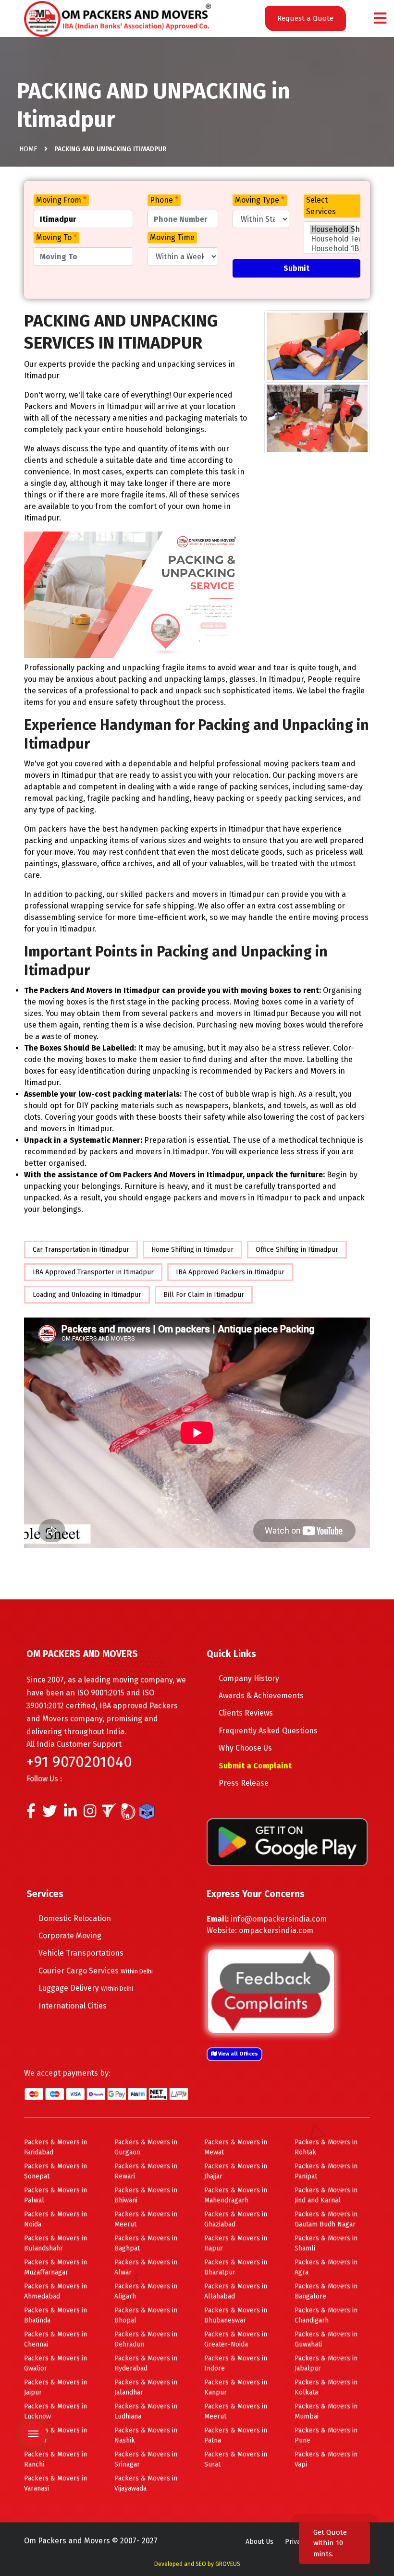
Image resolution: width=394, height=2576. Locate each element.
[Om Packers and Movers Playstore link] (287, 1842)
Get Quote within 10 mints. (330, 2543)
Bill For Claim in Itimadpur (204, 1295)
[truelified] (111, 1814)
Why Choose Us (245, 1748)
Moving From (61, 200)
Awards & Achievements (261, 1696)
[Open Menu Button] (380, 19)
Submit (296, 268)
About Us (259, 2542)
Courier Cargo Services (96, 1971)
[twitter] (50, 1814)
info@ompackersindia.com (279, 1919)
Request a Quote (305, 18)
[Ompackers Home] (117, 18)
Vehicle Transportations (81, 1953)
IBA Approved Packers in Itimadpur (230, 1272)
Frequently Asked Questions (268, 1731)
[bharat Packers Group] (130, 1814)
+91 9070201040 (79, 1762)
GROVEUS (228, 2564)
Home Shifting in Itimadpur (192, 1250)
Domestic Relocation (75, 1918)
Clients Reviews (246, 1713)
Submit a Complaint (255, 1766)
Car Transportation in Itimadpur (81, 1250)
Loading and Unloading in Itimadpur (87, 1295)
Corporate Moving (70, 1936)
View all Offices (237, 2054)
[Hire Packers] (149, 1814)
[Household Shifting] (332, 230)
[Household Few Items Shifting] (332, 239)
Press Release (244, 1783)
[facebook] (31, 1814)
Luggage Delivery (86, 1988)
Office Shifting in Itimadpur (297, 1250)
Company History (249, 1678)
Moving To (56, 237)
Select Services (321, 206)
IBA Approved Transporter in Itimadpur (93, 1272)
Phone (164, 200)
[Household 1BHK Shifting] (332, 249)
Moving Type (260, 200)
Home (28, 149)
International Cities (73, 2006)
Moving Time (172, 237)
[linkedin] (70, 1814)
